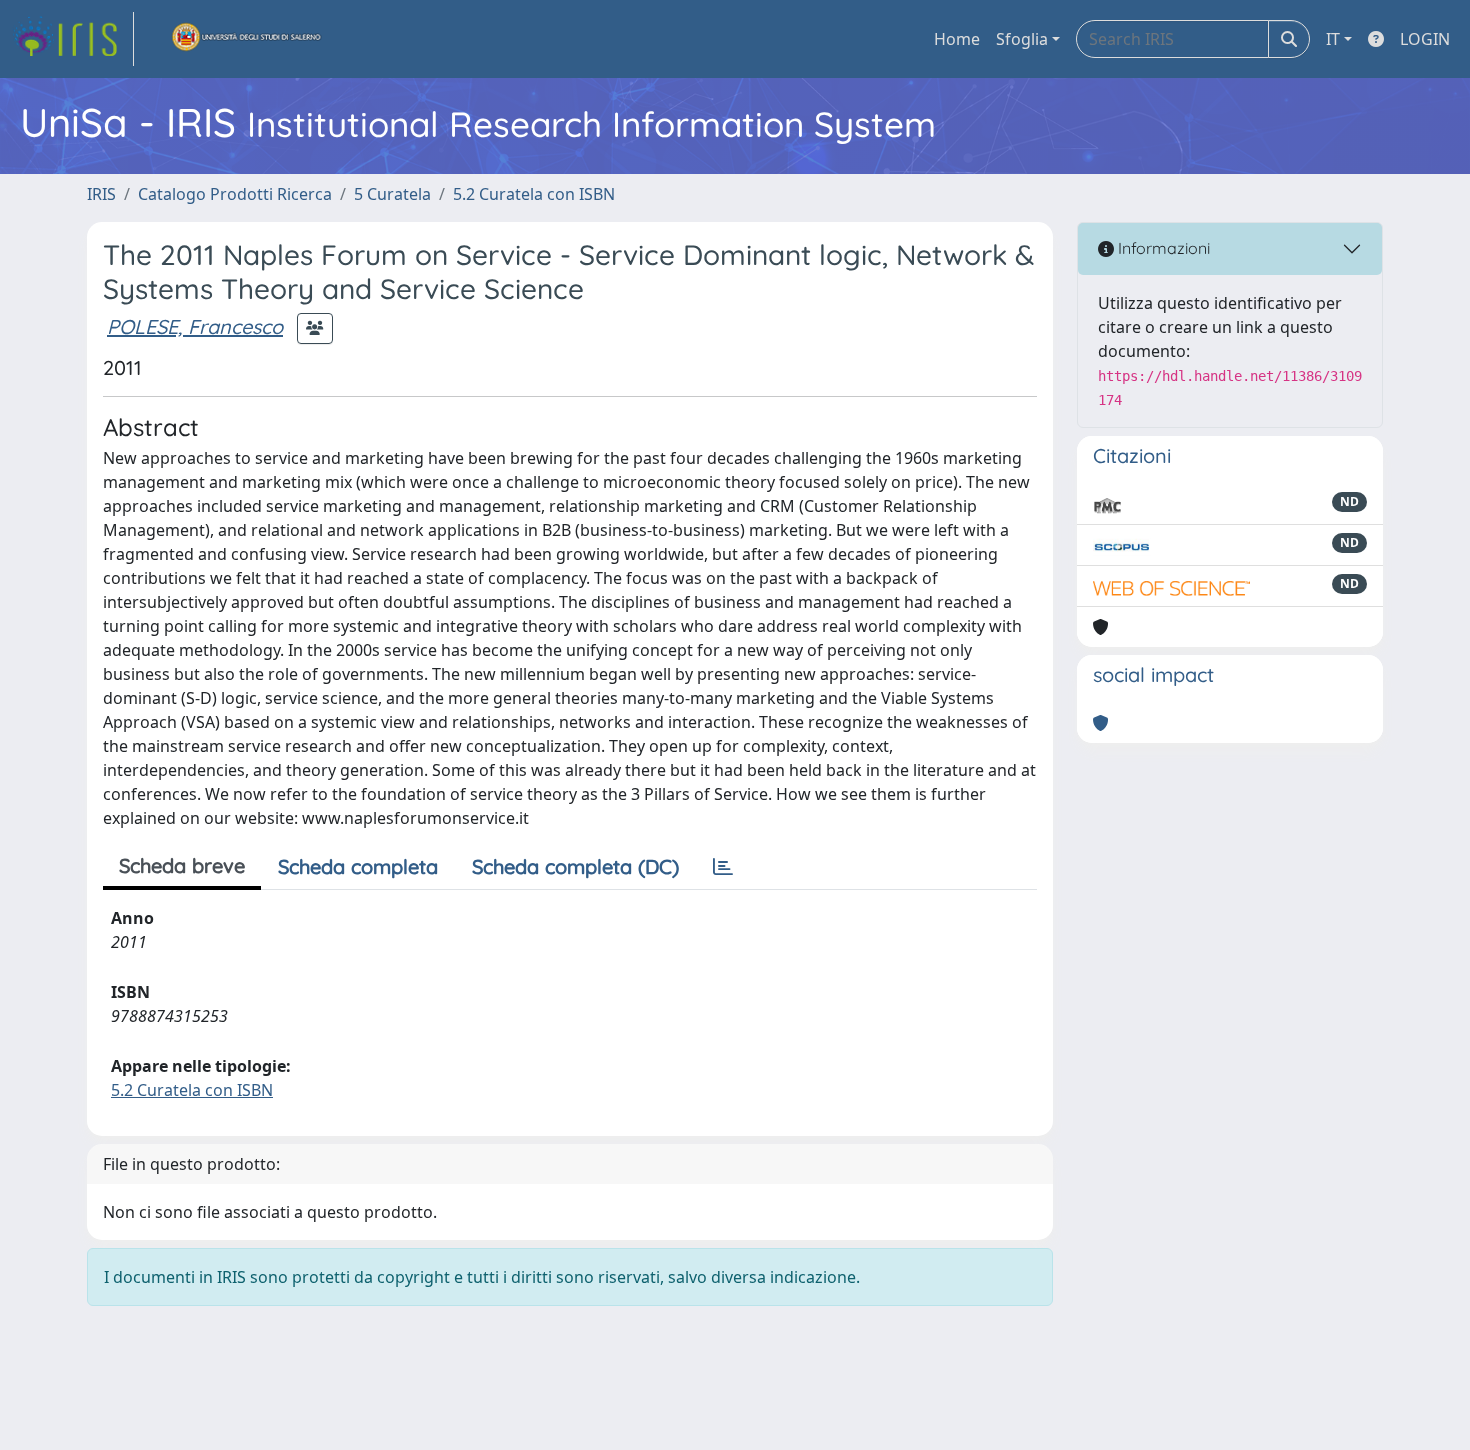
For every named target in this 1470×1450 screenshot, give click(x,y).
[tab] (723, 867)
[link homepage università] (247, 39)
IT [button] (1333, 39)
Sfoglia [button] (1022, 39)
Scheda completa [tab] (358, 866)
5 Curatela (392, 194)
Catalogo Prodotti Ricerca (235, 194)
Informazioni (1162, 248)
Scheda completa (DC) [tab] (575, 866)
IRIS (101, 194)
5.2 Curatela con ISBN (534, 194)
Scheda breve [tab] (182, 865)
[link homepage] (73, 39)
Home (957, 39)
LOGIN (1425, 39)
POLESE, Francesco (195, 326)
